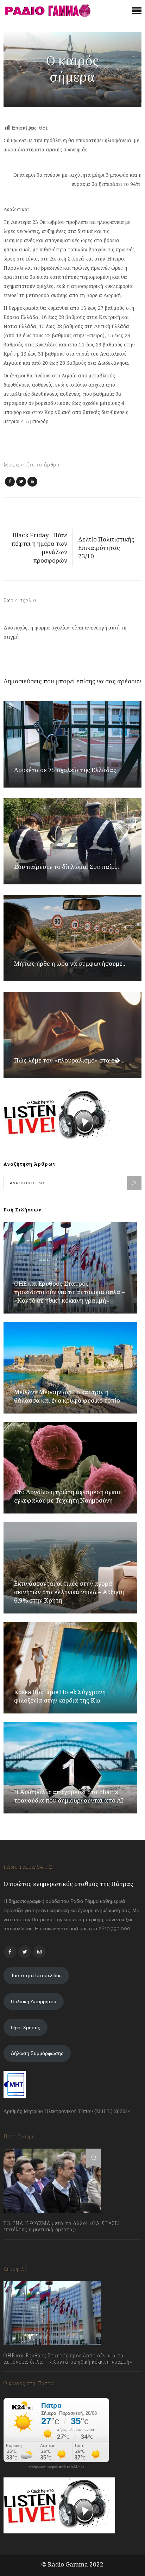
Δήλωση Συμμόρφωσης (37, 2053)
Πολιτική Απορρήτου (34, 2001)
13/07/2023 (23, 2245)
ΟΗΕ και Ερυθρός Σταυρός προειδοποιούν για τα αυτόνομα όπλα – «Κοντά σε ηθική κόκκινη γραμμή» (70, 1292)
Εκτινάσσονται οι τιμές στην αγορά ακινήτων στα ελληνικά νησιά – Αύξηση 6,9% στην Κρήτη (69, 1592)
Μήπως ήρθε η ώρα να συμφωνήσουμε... (70, 963)
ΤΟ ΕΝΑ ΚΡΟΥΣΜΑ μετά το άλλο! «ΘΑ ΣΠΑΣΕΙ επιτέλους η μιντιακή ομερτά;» (62, 2226)
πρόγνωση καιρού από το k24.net (56, 2467)
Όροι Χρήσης (26, 2027)
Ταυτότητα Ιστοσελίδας (36, 1975)
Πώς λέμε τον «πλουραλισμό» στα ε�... (69, 1060)
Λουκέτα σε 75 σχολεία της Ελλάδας (65, 770)
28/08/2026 (24, 2377)
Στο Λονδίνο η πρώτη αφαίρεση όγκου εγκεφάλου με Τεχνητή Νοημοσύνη (68, 1496)
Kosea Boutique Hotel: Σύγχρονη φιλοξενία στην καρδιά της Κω (60, 1696)
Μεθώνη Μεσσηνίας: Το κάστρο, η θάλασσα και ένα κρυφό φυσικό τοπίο (67, 1396)
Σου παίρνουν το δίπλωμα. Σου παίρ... (67, 867)
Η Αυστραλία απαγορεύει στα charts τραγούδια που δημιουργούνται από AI (69, 1796)
